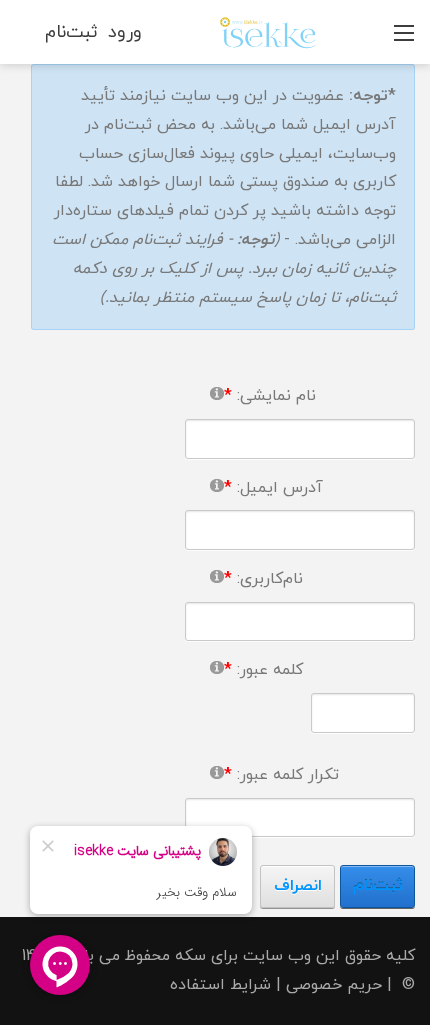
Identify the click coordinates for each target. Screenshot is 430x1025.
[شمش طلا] (268, 30)
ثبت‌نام (71, 32)
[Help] (217, 392)
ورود (125, 32)
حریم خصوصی (334, 985)
